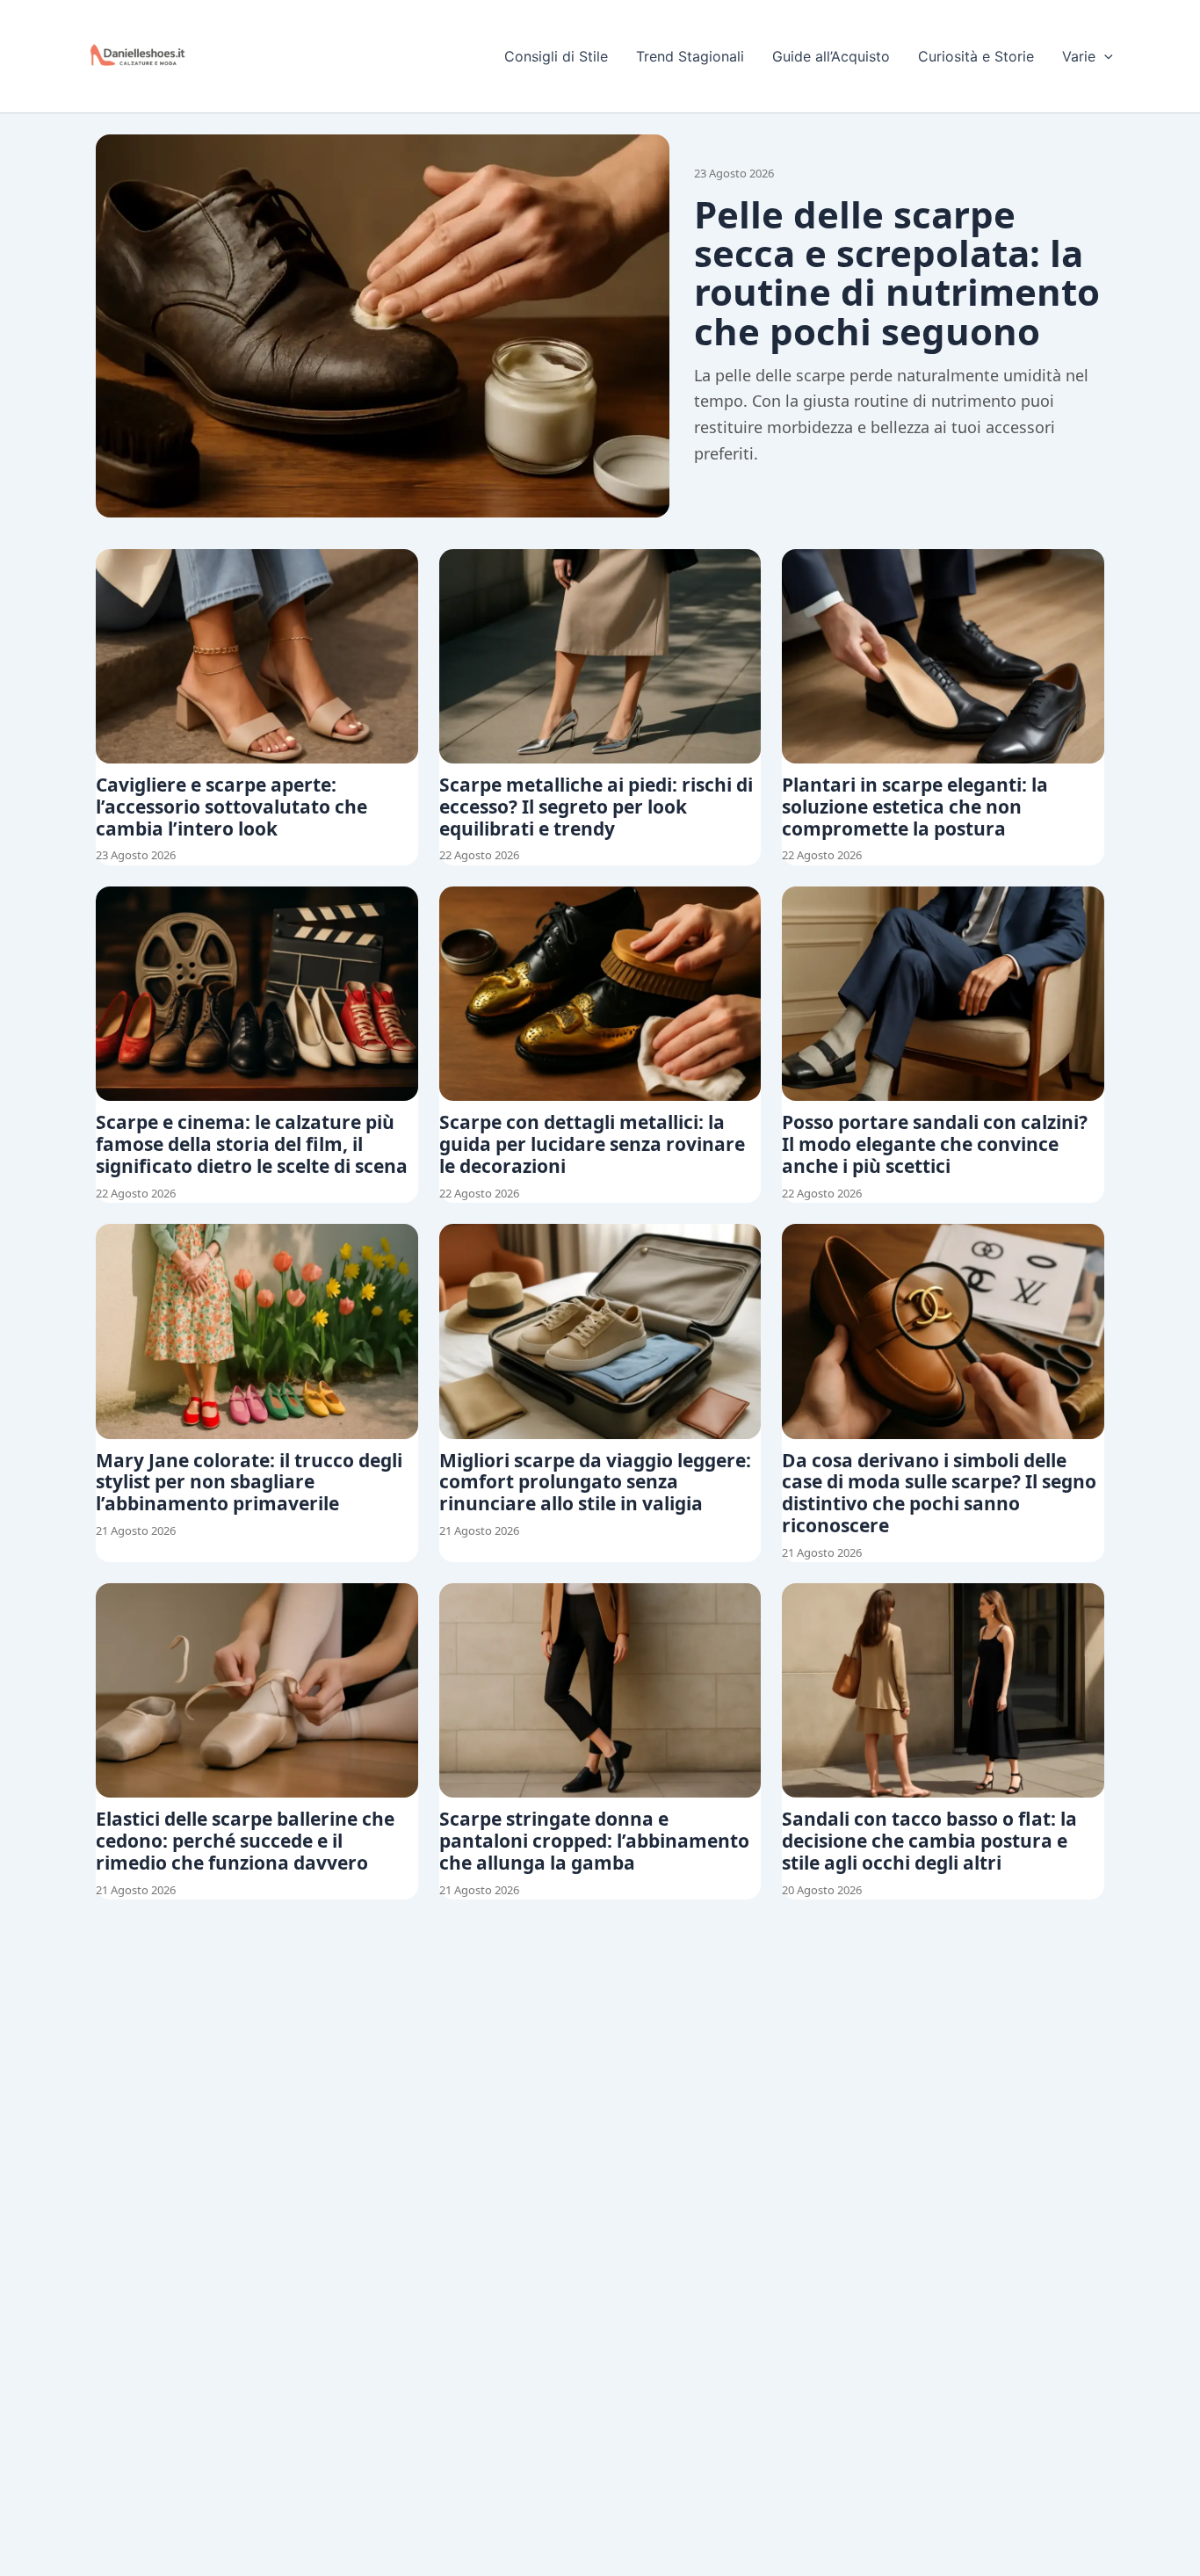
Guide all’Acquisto (831, 56)
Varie (1079, 56)
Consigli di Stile (556, 56)
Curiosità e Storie (976, 56)
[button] (1104, 56)
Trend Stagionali (690, 56)
